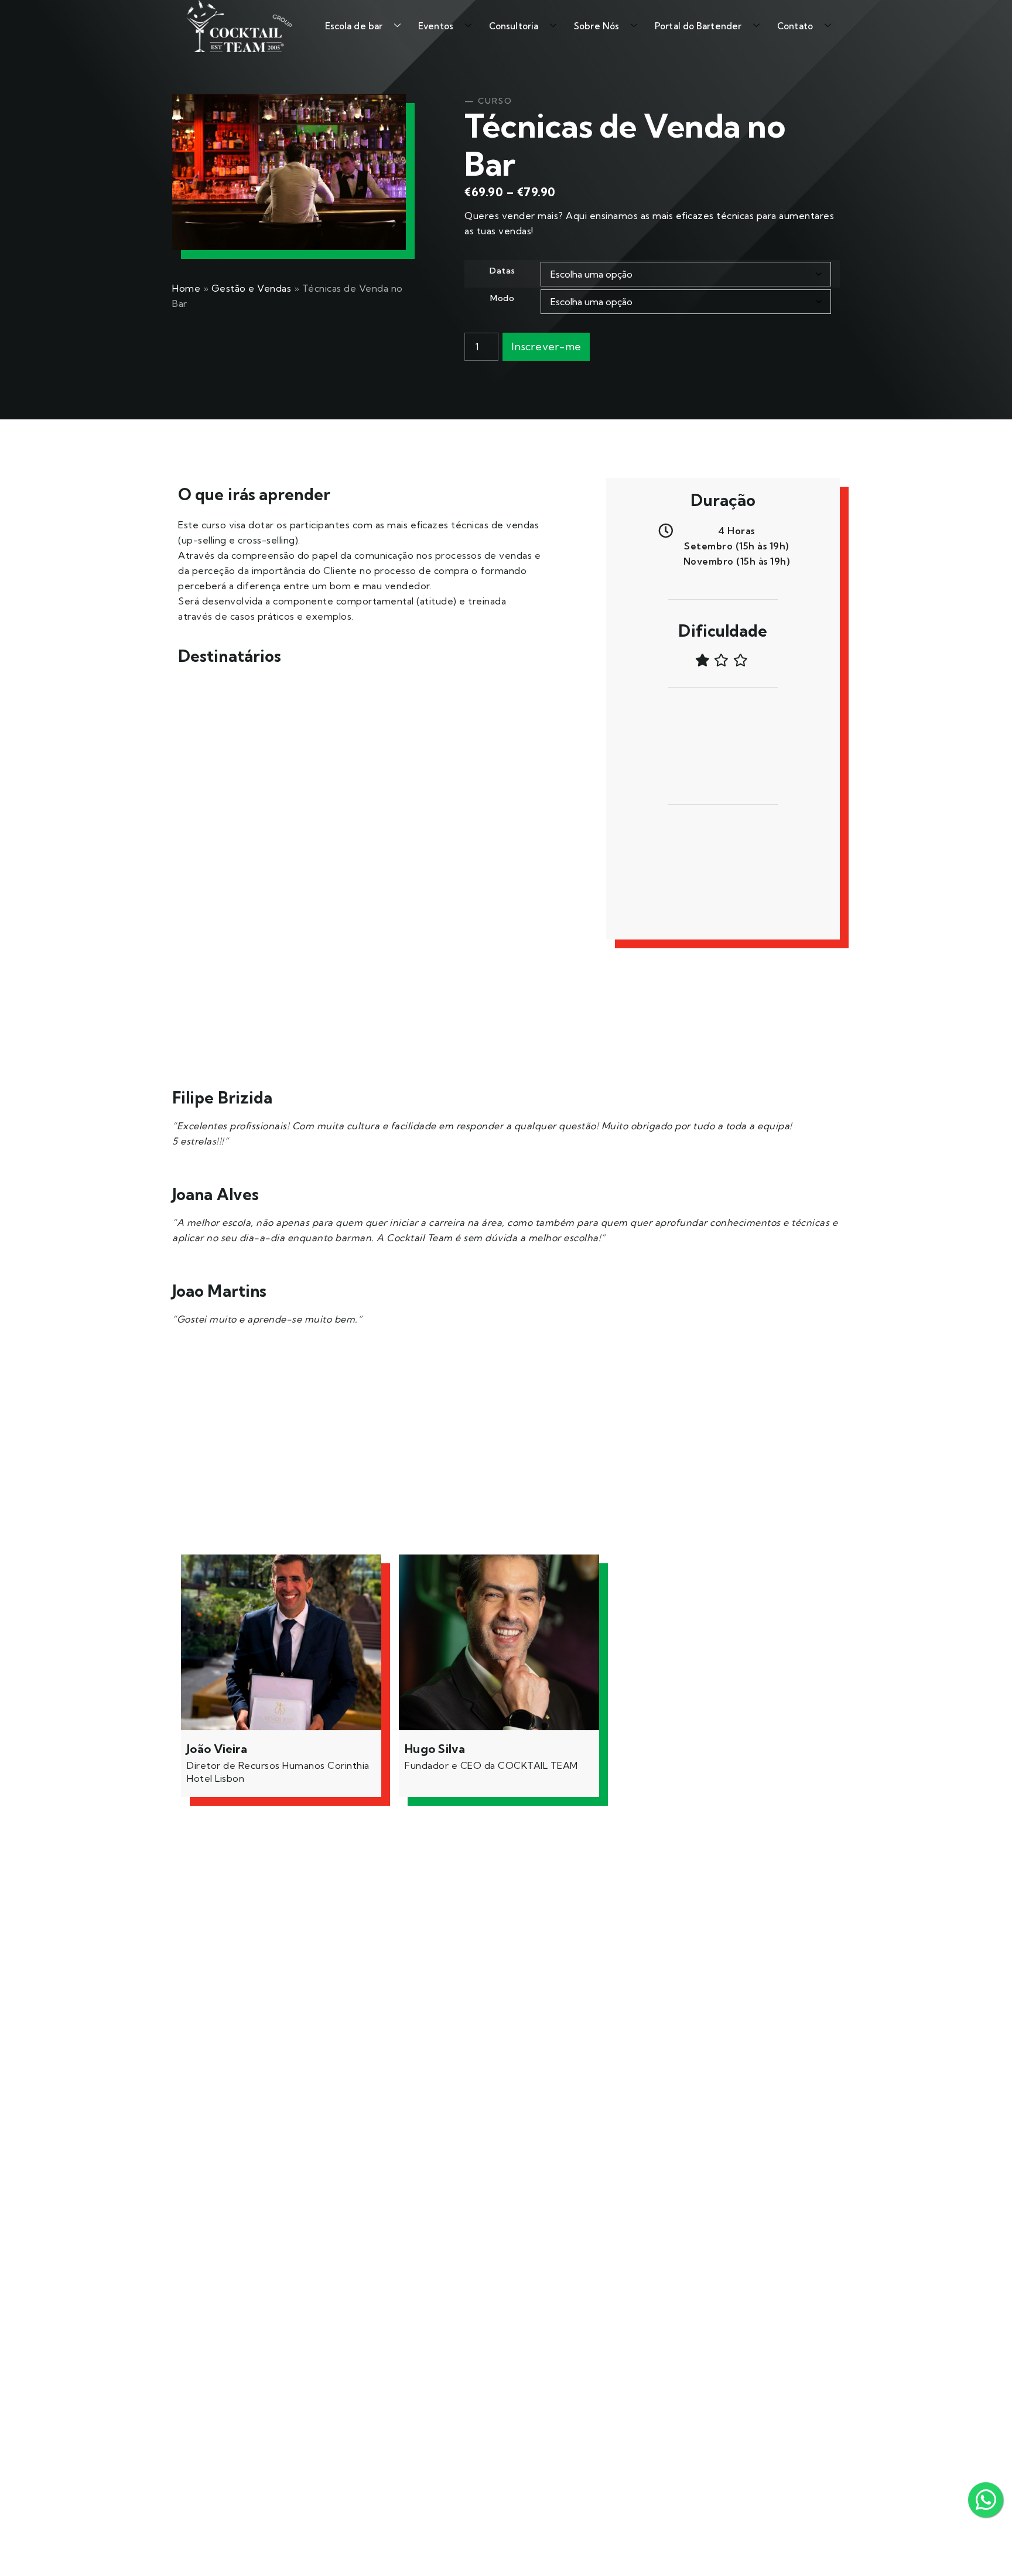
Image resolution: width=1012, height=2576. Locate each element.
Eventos (436, 26)
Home (186, 288)
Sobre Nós (596, 26)
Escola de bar (354, 26)
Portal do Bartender (698, 26)
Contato (795, 26)
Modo (502, 298)
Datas (502, 271)
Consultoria (514, 26)
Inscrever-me (546, 346)
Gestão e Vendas (252, 288)
